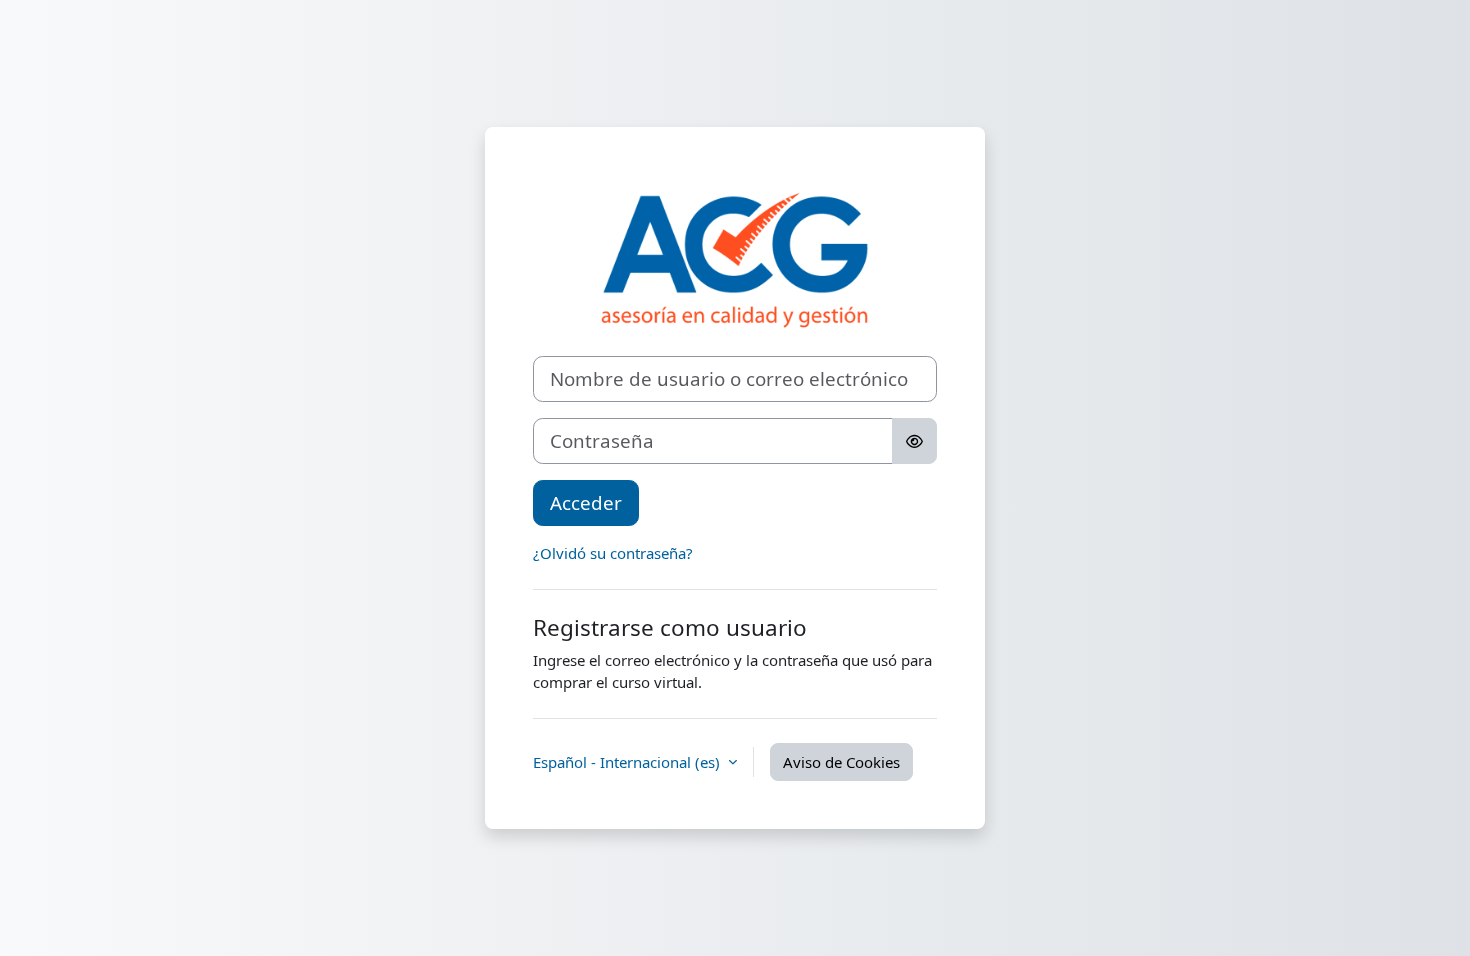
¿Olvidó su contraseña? (613, 553)
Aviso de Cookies (841, 762)
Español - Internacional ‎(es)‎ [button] (628, 762)
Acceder (586, 502)
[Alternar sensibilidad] (914, 441)
